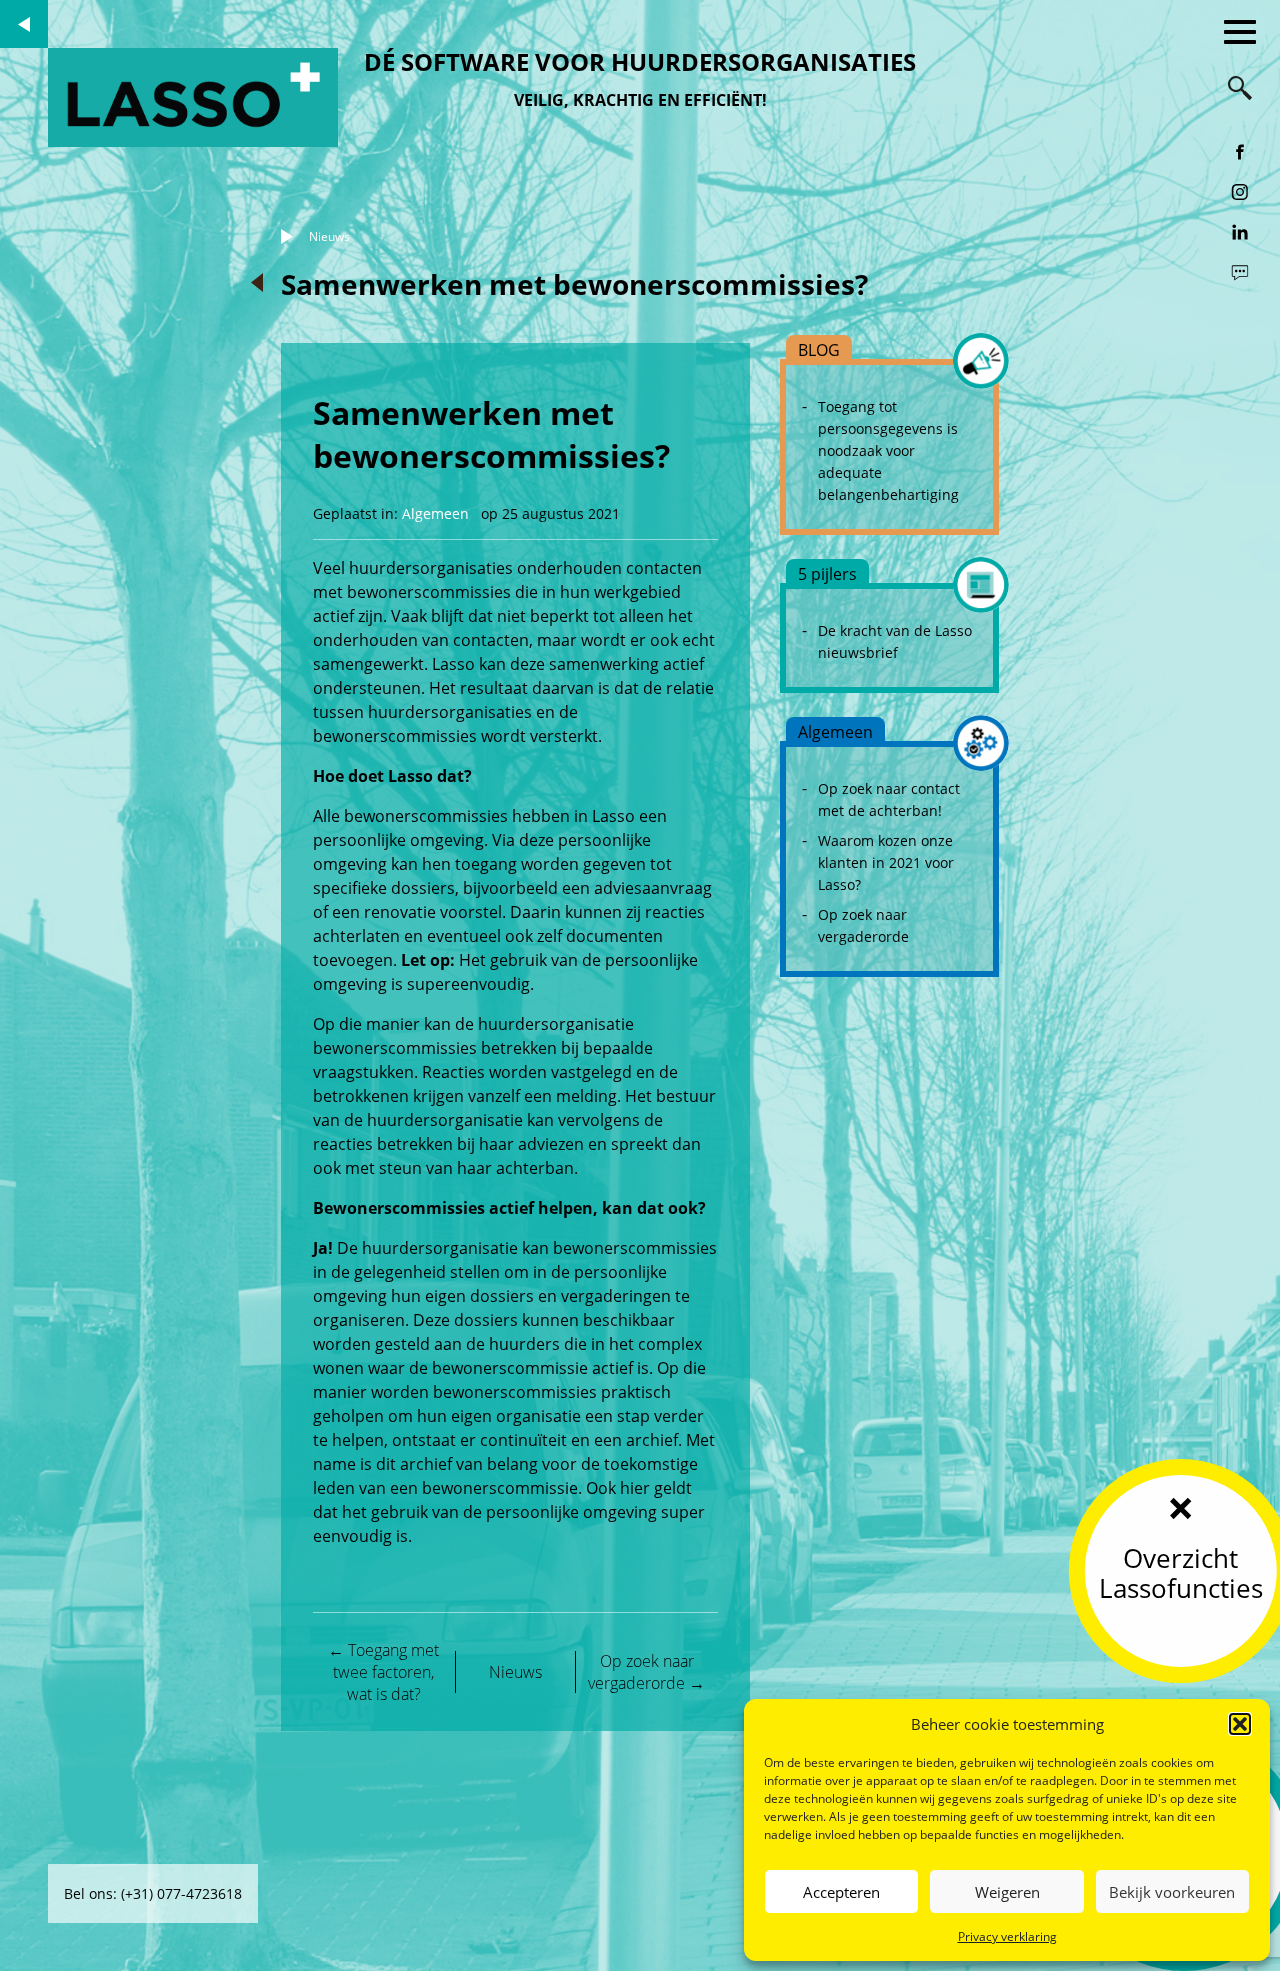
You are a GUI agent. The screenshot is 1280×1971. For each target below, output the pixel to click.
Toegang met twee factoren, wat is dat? (383, 1672)
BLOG (819, 350)
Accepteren (841, 1892)
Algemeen (435, 513)
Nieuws (329, 236)
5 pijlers (827, 574)
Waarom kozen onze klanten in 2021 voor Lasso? (886, 862)
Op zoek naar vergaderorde (646, 1672)
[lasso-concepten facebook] (1240, 152)
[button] (1240, 1724)
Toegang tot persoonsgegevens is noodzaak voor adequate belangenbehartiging (888, 450)
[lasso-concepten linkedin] (1240, 232)
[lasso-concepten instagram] (1240, 192)
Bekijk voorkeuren (1172, 1892)
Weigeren (1007, 1892)
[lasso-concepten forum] (1240, 272)
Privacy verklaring (1007, 1936)
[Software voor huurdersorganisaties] (193, 97)
